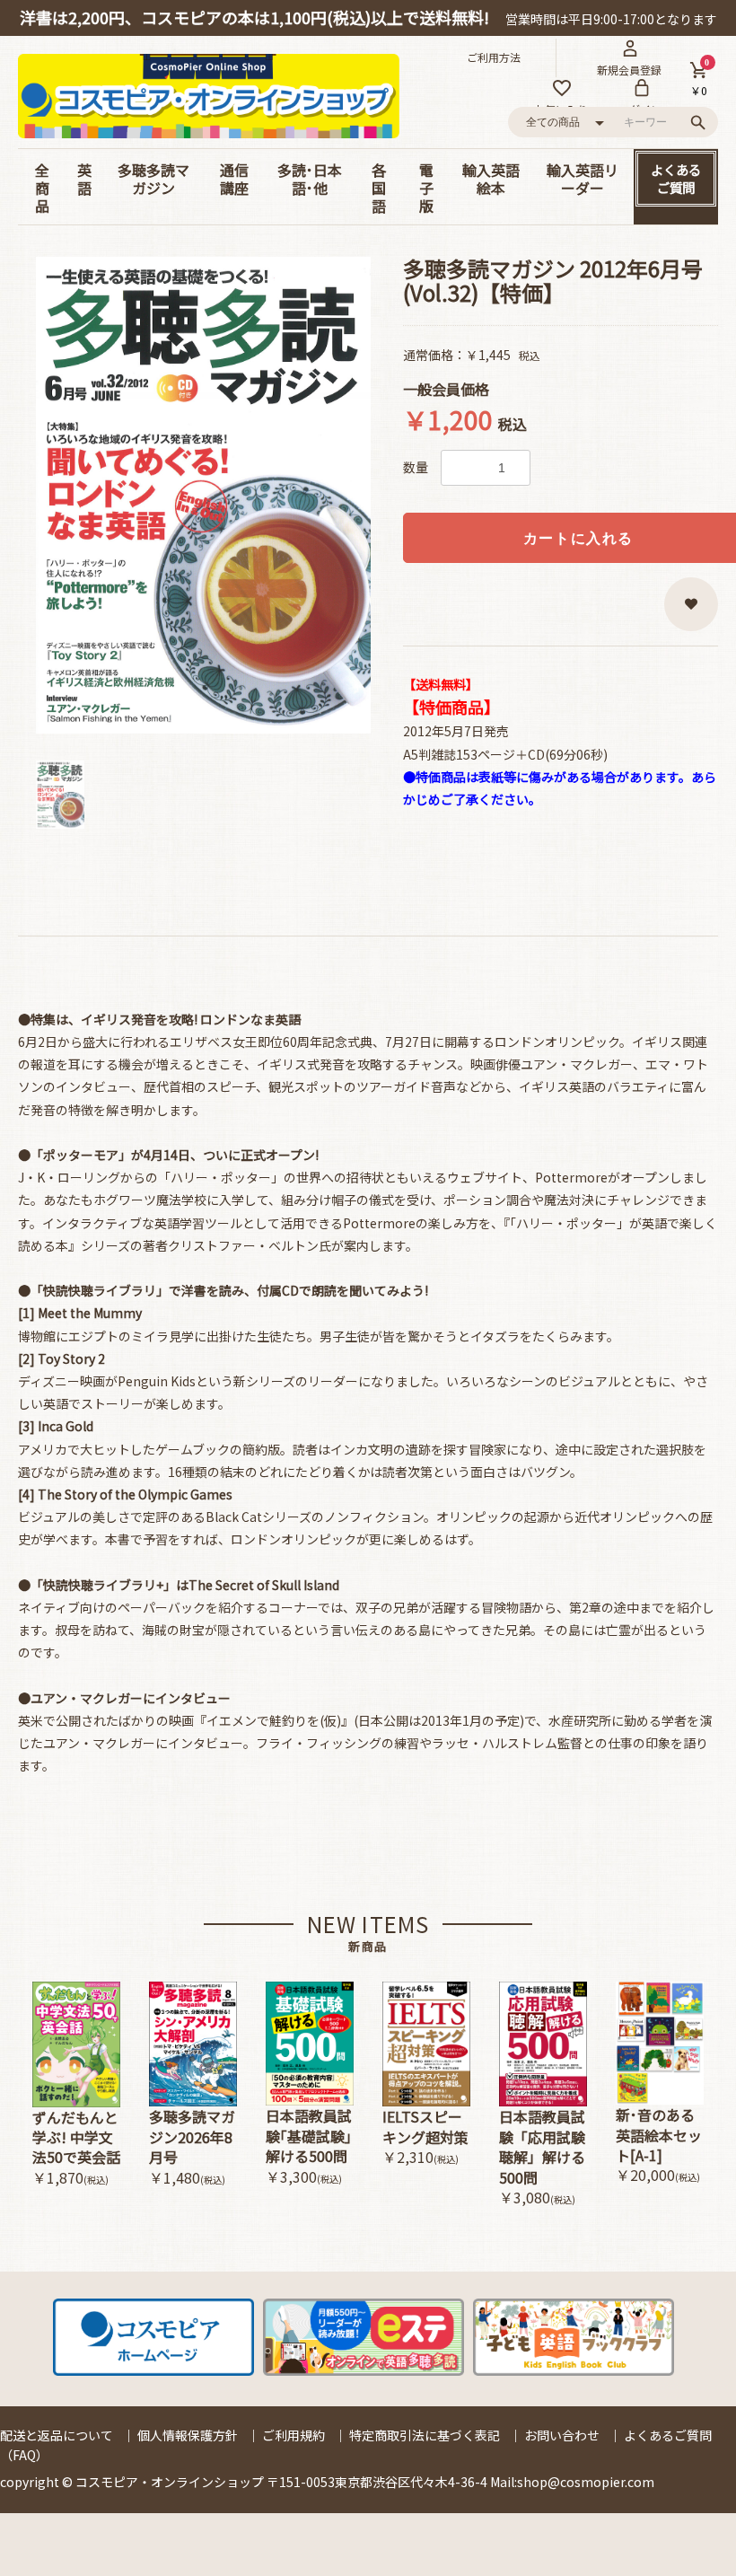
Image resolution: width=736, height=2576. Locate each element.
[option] (204, 495)
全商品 (42, 188)
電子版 (426, 188)
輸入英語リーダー (583, 179)
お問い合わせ (562, 2435)
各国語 (379, 188)
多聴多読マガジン (153, 179)
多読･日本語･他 (310, 179)
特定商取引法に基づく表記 (425, 2435)
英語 (84, 179)
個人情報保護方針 (188, 2435)
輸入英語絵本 (491, 179)
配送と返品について (57, 2435)
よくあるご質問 (676, 178)
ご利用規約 (294, 2435)
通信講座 (234, 179)
